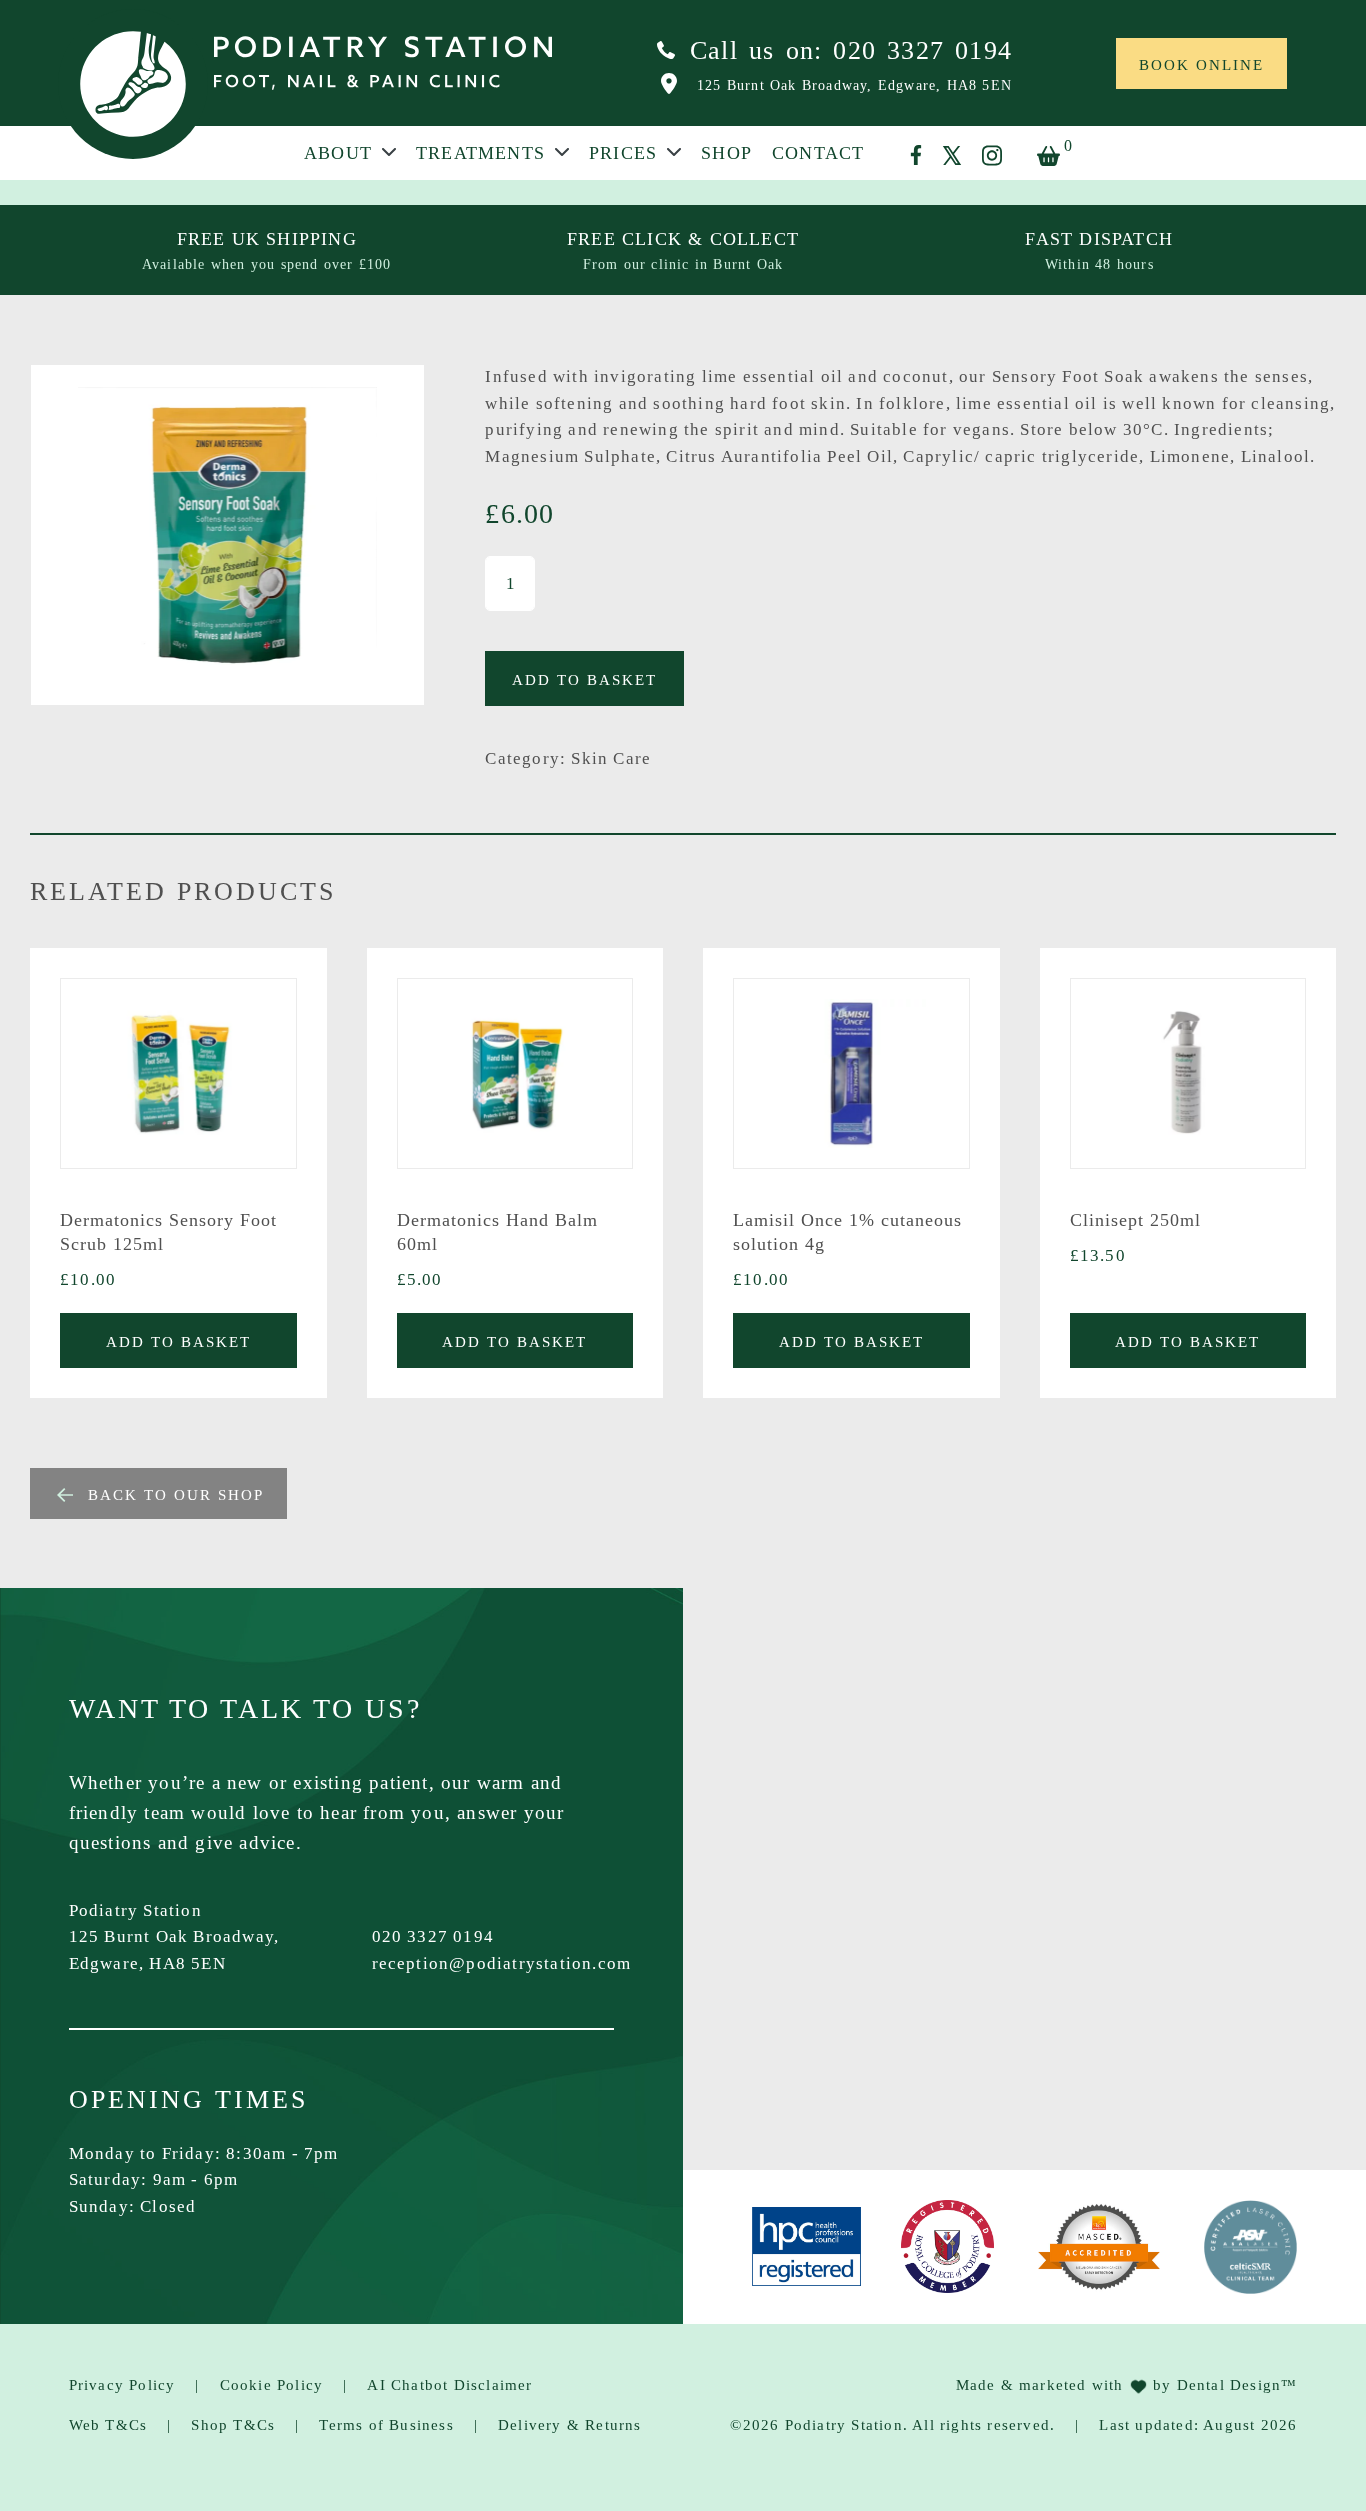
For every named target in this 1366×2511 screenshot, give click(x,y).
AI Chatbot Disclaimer (449, 2385)
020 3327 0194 (433, 1936)
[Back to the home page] (133, 84)
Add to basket (584, 680)
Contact (818, 154)
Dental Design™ (1237, 2385)
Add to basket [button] (178, 1342)
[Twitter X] (952, 155)
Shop (726, 154)
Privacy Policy (122, 2385)
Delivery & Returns (570, 2425)
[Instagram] (992, 155)
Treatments (480, 154)
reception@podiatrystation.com (502, 1963)
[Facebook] (916, 155)
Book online (1201, 65)
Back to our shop (176, 1495)
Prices (623, 154)
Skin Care (611, 758)
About (338, 154)
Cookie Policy (272, 2385)
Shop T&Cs (233, 2425)
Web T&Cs (108, 2425)
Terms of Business (386, 2425)
